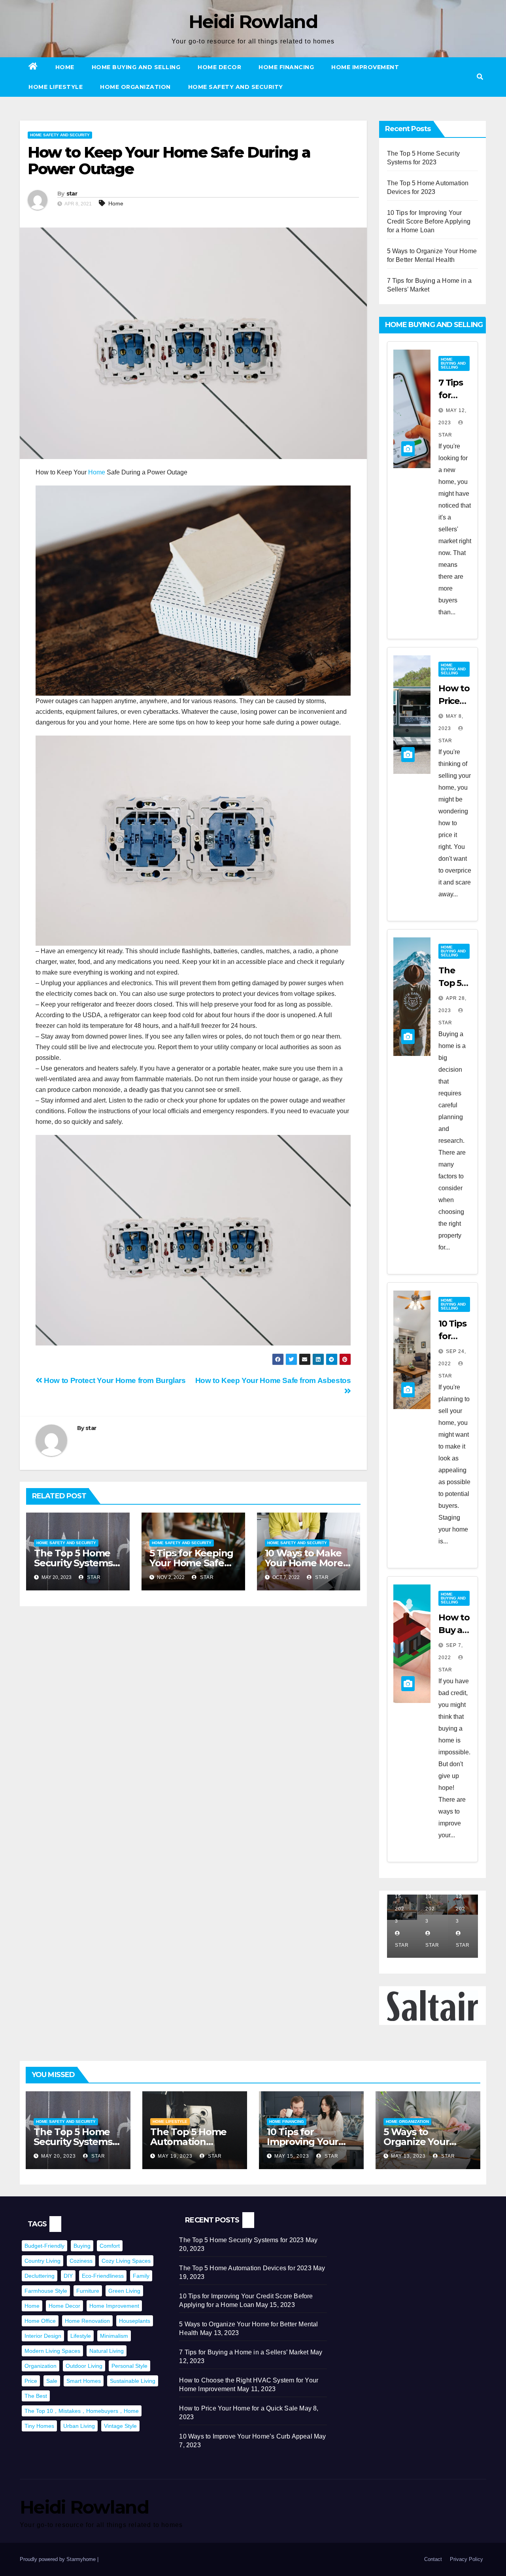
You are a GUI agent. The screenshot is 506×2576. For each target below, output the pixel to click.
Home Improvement (365, 67)
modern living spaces (52, 2351)
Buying (82, 2246)
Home (65, 67)
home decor (64, 2306)
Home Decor (219, 67)
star (72, 194)
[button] (480, 77)
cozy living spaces (126, 2261)
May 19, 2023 (175, 2156)
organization (41, 2366)
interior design (43, 2336)
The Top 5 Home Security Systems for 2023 (73, 1563)
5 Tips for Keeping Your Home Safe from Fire (191, 1563)
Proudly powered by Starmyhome (59, 2559)
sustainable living (133, 2381)
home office (40, 2321)
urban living (79, 2426)
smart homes (84, 2381)
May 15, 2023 (292, 2156)
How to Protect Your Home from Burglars (114, 1380)
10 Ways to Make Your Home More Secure (304, 1563)
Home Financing (286, 67)
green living (124, 2291)
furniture (88, 2291)
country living (42, 2261)
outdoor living (84, 2366)
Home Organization (135, 87)
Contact (433, 2559)
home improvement (114, 2306)
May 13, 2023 (408, 2156)
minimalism (114, 2336)
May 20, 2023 (59, 2156)
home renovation (87, 2321)
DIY (68, 2276)
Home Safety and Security (236, 87)
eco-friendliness (103, 2276)
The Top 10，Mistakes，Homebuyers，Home (82, 2411)
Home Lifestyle (56, 87)
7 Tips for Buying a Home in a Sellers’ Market (244, 2352)
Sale (52, 2381)
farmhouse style (46, 2291)
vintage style (120, 2426)
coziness (81, 2261)
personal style (129, 2366)
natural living (107, 2351)
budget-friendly (44, 2246)
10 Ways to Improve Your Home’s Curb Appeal (245, 2436)
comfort (110, 2246)
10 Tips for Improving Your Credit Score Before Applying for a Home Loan (429, 221)
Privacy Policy (466, 2559)
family (141, 2276)
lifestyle (81, 2336)
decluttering (40, 2276)
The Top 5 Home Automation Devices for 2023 (189, 2142)
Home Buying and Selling (136, 67)
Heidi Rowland (253, 22)
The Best (36, 2396)
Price (31, 2381)
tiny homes (39, 2426)
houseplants (135, 2321)
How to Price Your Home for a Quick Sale (238, 2408)
